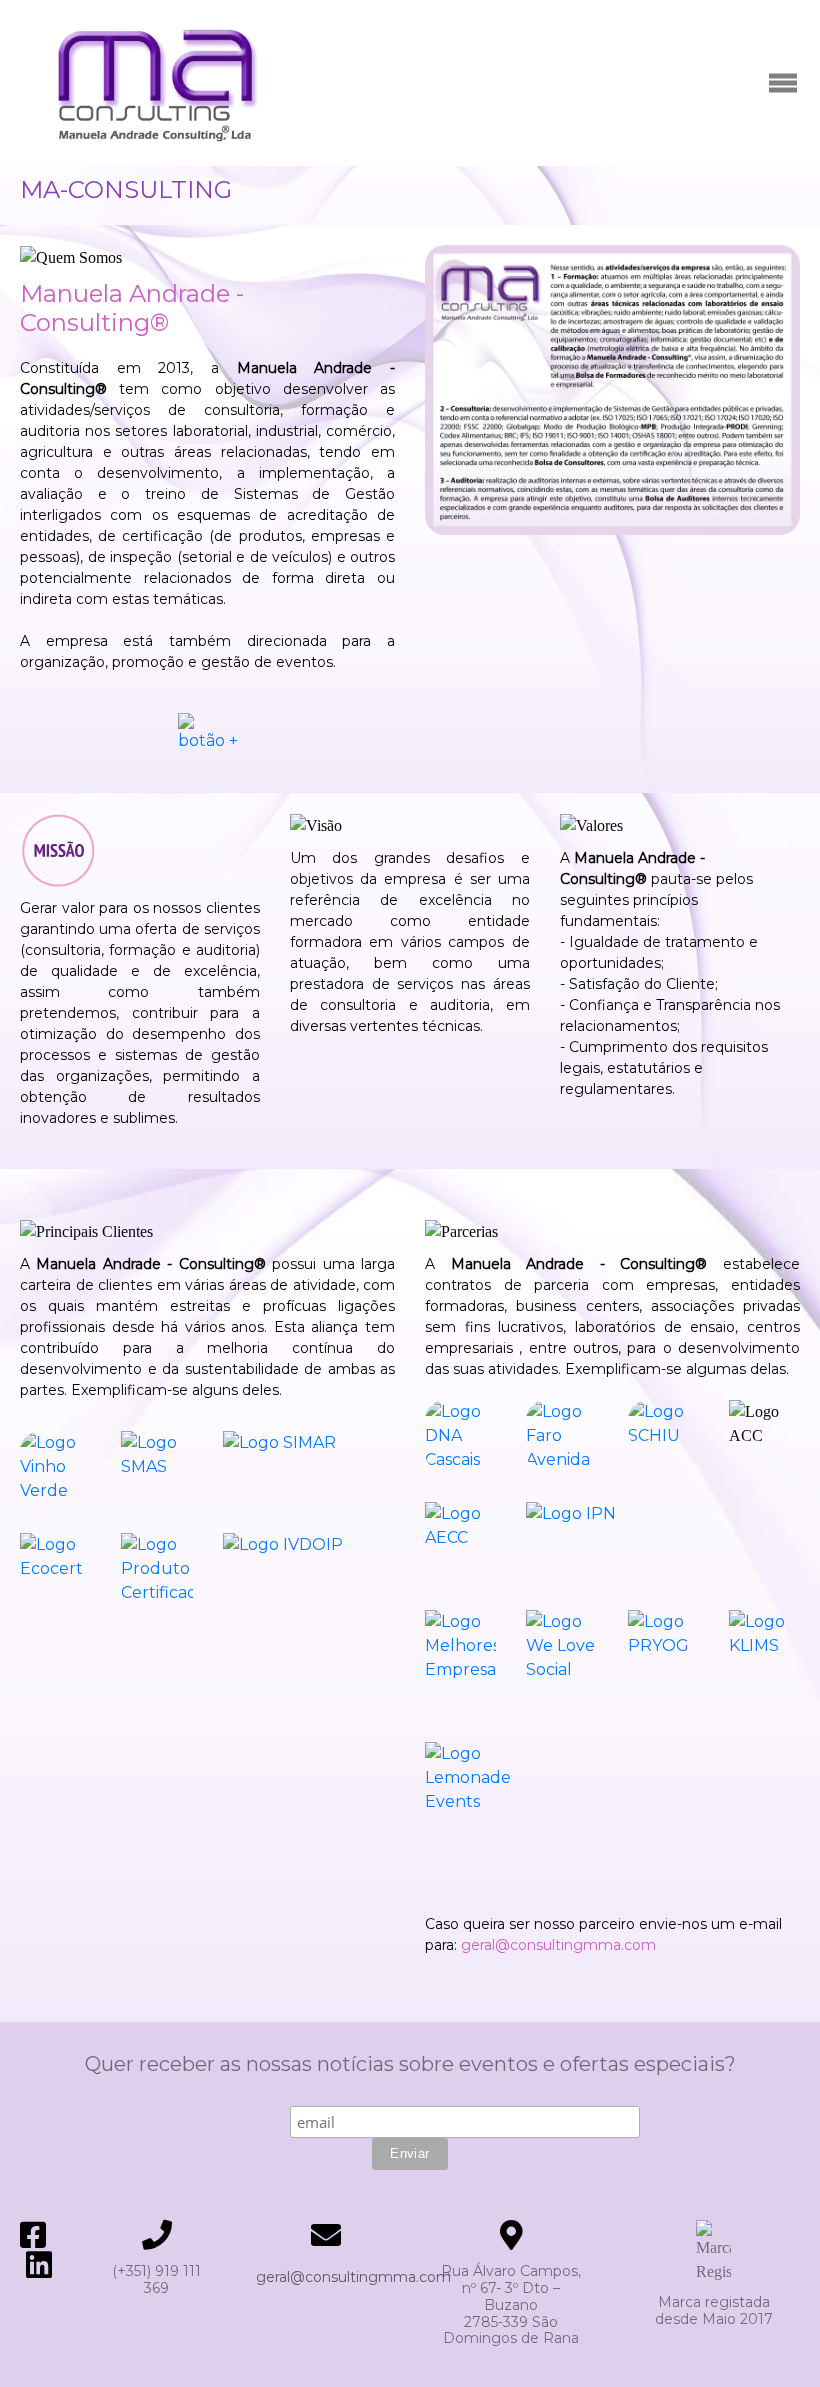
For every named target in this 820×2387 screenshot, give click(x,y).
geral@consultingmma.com (558, 1945)
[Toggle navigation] (782, 83)
